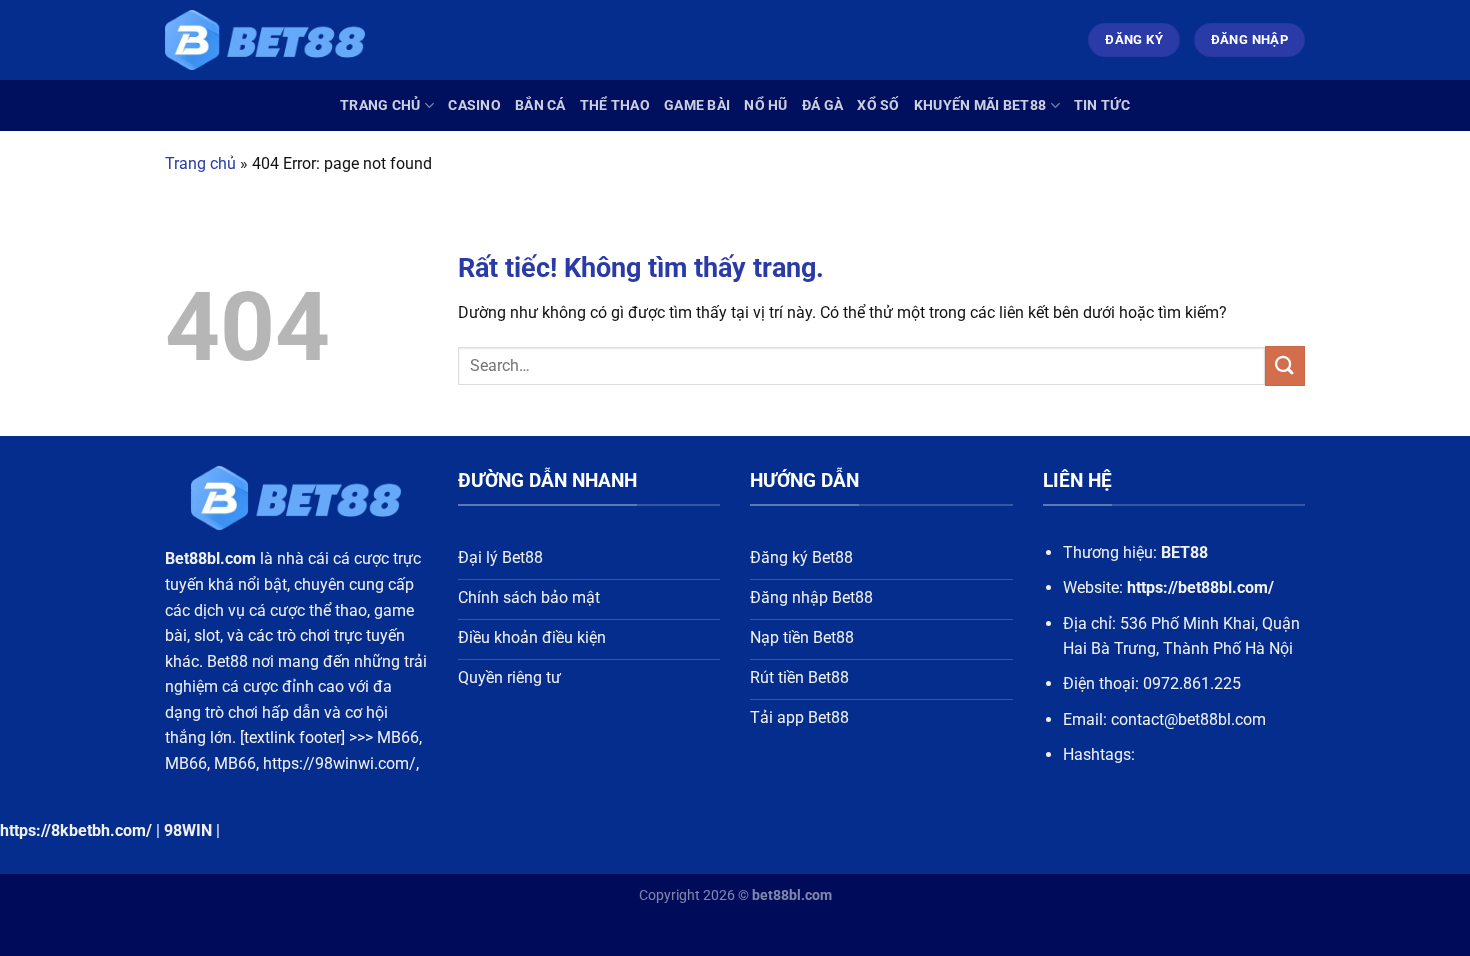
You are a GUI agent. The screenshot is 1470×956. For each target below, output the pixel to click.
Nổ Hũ (765, 105)
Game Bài (697, 105)
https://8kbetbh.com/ (76, 830)
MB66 (398, 737)
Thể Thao (615, 105)
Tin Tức (1102, 105)
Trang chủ (380, 105)
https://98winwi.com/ (339, 763)
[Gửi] (1285, 365)
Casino (474, 105)
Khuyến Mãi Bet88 (980, 105)
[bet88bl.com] (265, 40)
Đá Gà (822, 105)
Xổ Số (878, 105)
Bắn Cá (540, 105)
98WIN (188, 830)
